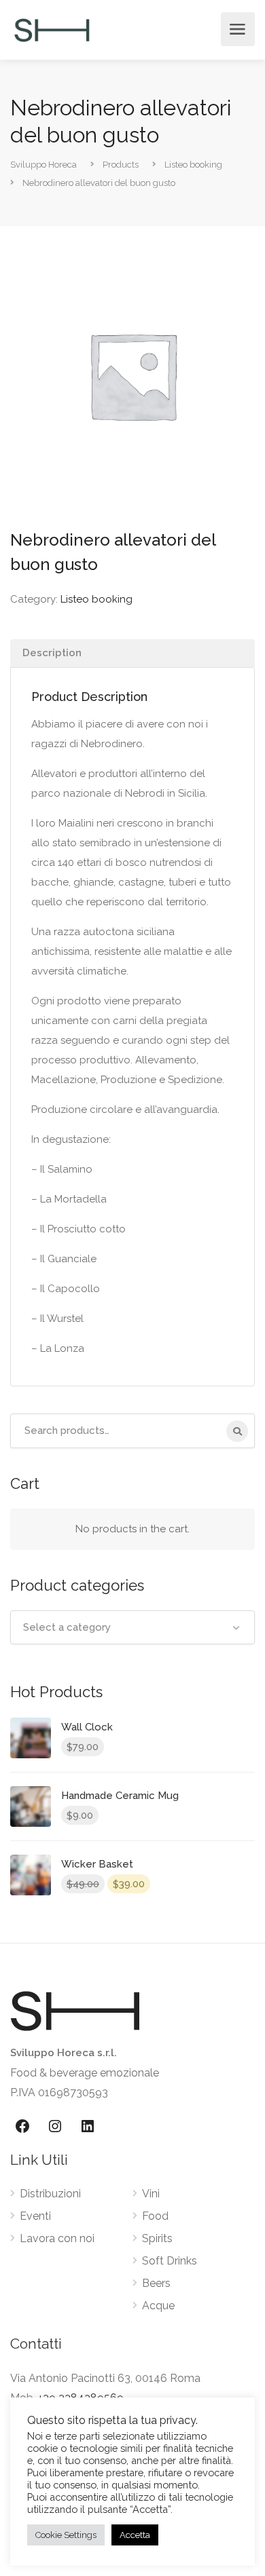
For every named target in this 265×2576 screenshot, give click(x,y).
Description (52, 653)
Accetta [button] (135, 2535)
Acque (158, 2306)
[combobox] (132, 1627)
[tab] (132, 653)
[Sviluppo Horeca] (52, 30)
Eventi (35, 2216)
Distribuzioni (50, 2194)
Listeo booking (96, 599)
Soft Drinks (170, 2261)
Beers (156, 2283)
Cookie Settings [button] (66, 2535)
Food (155, 2216)
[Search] (237, 1431)
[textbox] (132, 1627)
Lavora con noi (57, 2238)
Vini (151, 2194)
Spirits (157, 2238)
